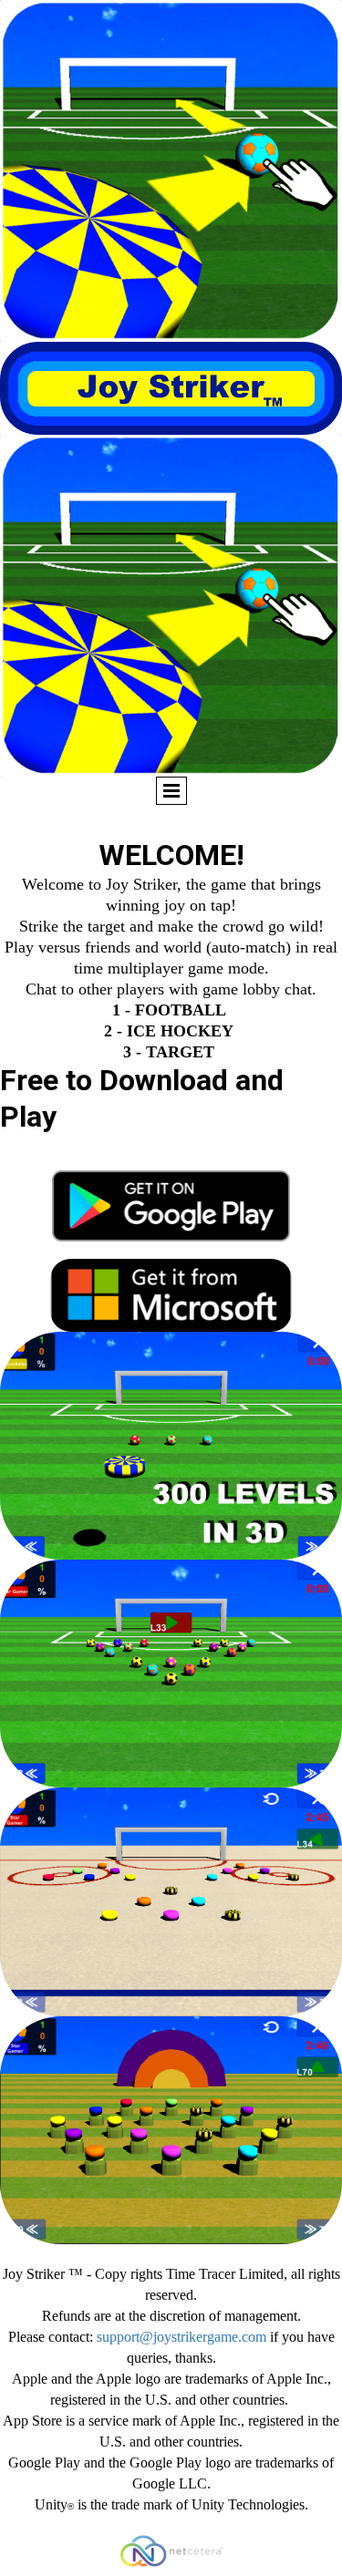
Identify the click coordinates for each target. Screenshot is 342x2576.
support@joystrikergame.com (181, 2337)
